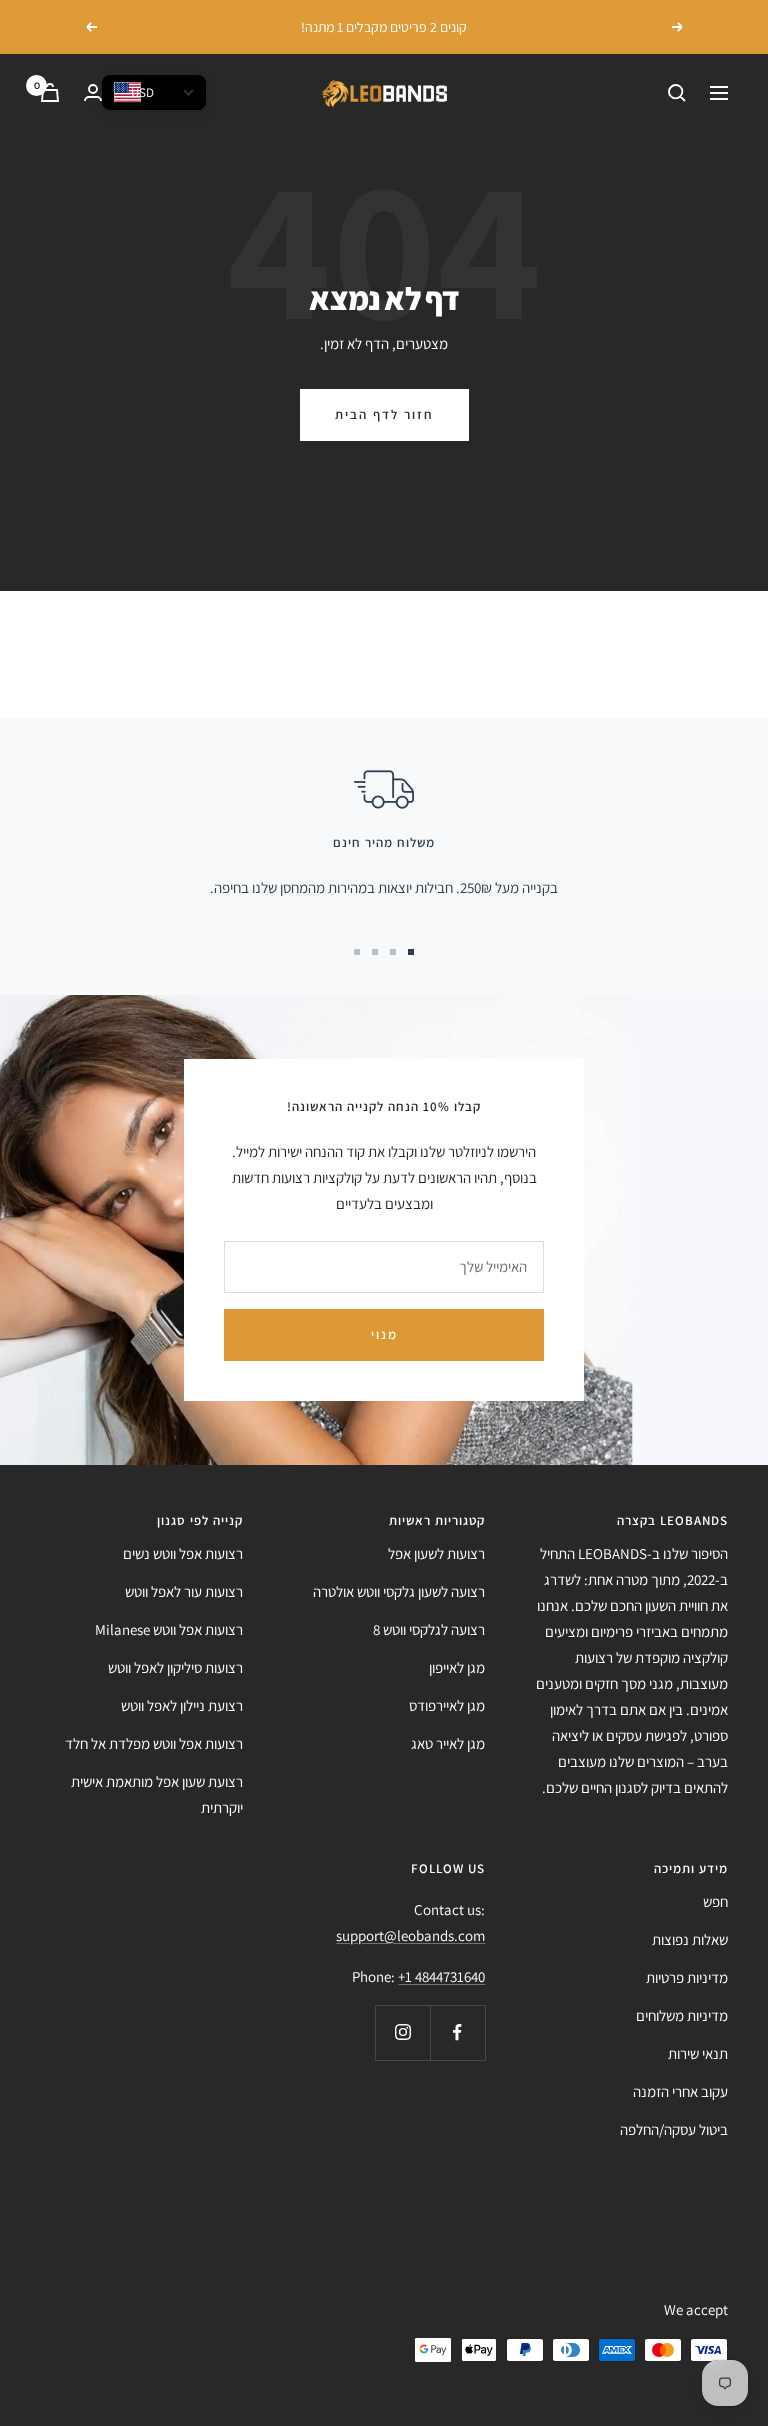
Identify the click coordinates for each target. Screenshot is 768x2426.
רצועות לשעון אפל (436, 1553)
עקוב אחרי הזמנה (680, 2091)
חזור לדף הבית (384, 414)
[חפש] (677, 93)
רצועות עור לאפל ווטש (184, 1591)
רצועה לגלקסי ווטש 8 (429, 1629)
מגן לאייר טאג (448, 1743)
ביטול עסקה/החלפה (674, 2129)
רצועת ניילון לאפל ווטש (182, 1705)
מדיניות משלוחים (682, 2015)
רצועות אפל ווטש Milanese (169, 1629)
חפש (715, 1901)
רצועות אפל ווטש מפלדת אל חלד (154, 1743)
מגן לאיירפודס (447, 1705)
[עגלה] (50, 92)
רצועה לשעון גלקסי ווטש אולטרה (399, 1591)
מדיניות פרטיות (687, 1977)
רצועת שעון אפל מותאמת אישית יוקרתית (157, 1794)
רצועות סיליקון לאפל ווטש (175, 1667)
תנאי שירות (698, 2053)
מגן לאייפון (457, 1667)
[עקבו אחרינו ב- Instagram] (402, 2032)
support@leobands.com (410, 1935)
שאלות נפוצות (690, 1939)
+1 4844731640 (441, 1976)
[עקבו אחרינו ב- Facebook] (457, 2032)
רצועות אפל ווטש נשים (183, 1553)
